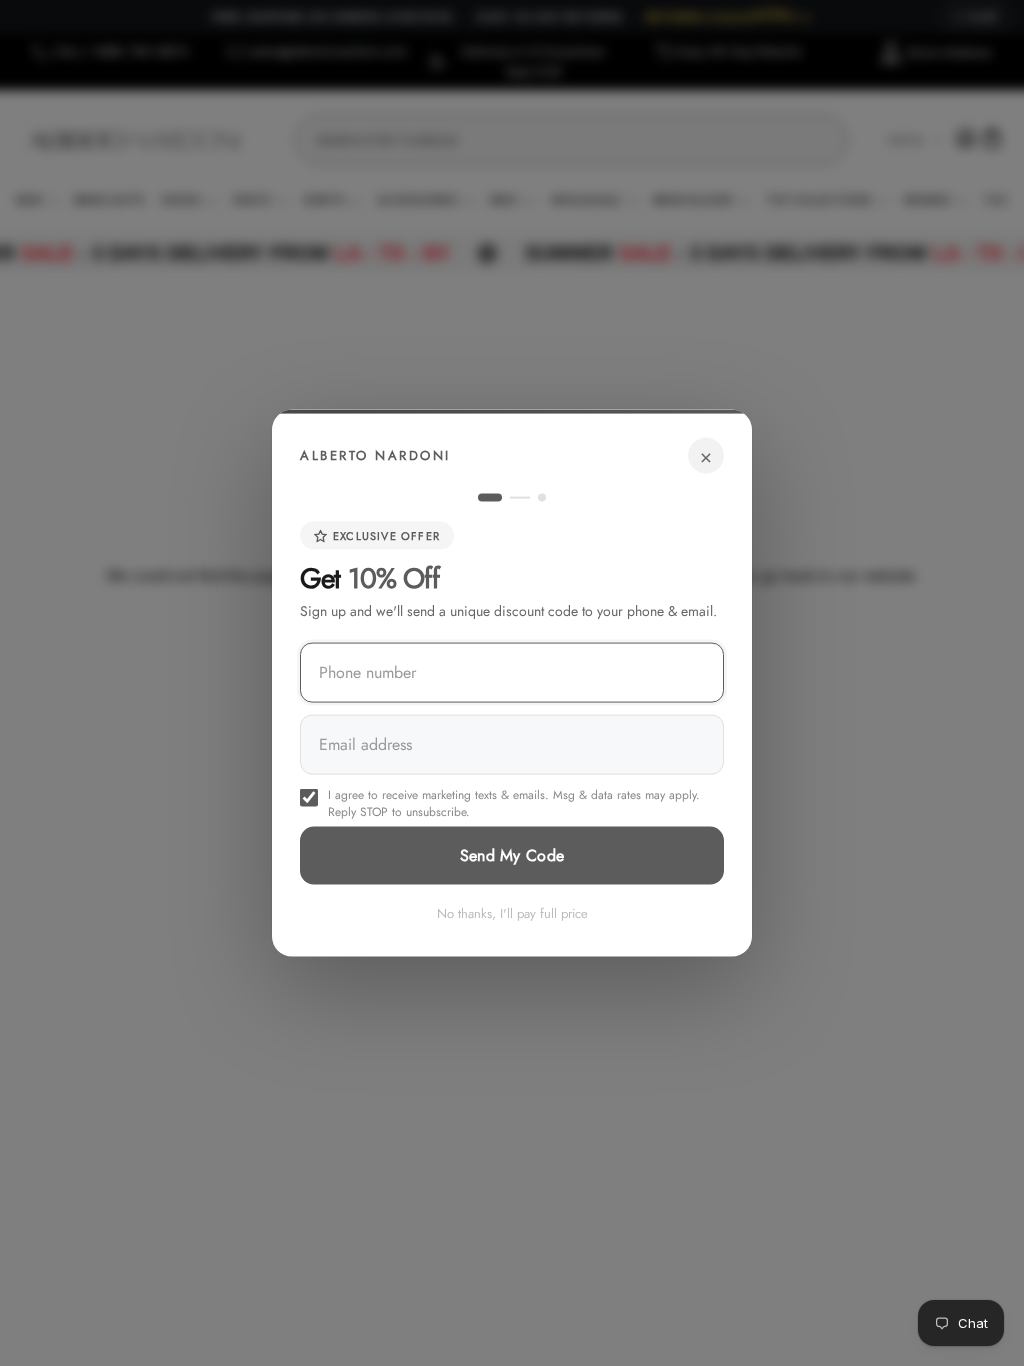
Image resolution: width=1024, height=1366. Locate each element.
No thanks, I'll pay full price (512, 913)
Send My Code (512, 855)
